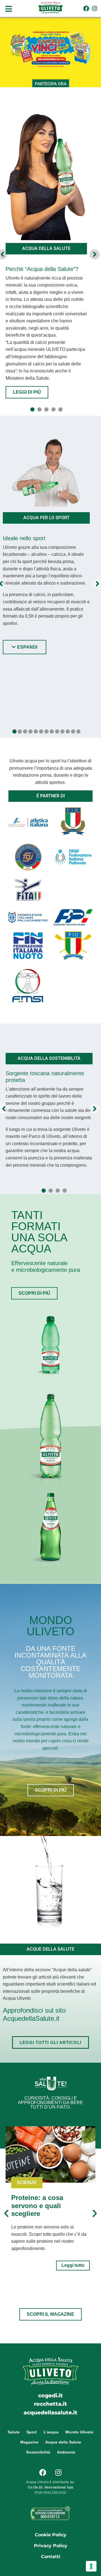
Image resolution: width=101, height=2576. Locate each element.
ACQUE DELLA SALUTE (50, 1949)
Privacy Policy (51, 2546)
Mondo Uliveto (79, 2432)
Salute (14, 2432)
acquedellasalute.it (50, 2412)
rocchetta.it (50, 2404)
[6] (41, 732)
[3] (46, 409)
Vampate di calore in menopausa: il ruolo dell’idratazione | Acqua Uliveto (49, 2210)
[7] (46, 732)
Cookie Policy (51, 2535)
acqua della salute (46, 248)
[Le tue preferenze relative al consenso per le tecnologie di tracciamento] (91, 2566)
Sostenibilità (38, 2452)
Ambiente (66, 2452)
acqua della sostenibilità (49, 1058)
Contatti (51, 2557)
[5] (60, 409)
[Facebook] (86, 8)
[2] (39, 409)
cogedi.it (50, 2395)
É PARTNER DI (51, 796)
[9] (57, 732)
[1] (32, 409)
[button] (25, 647)
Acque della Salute (63, 2442)
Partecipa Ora (51, 84)
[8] (52, 732)
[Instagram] (95, 8)
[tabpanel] (46, 249)
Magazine (29, 2442)
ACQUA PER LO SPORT (46, 518)
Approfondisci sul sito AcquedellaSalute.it (34, 2014)
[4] (53, 409)
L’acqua (51, 2432)
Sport (32, 2432)
